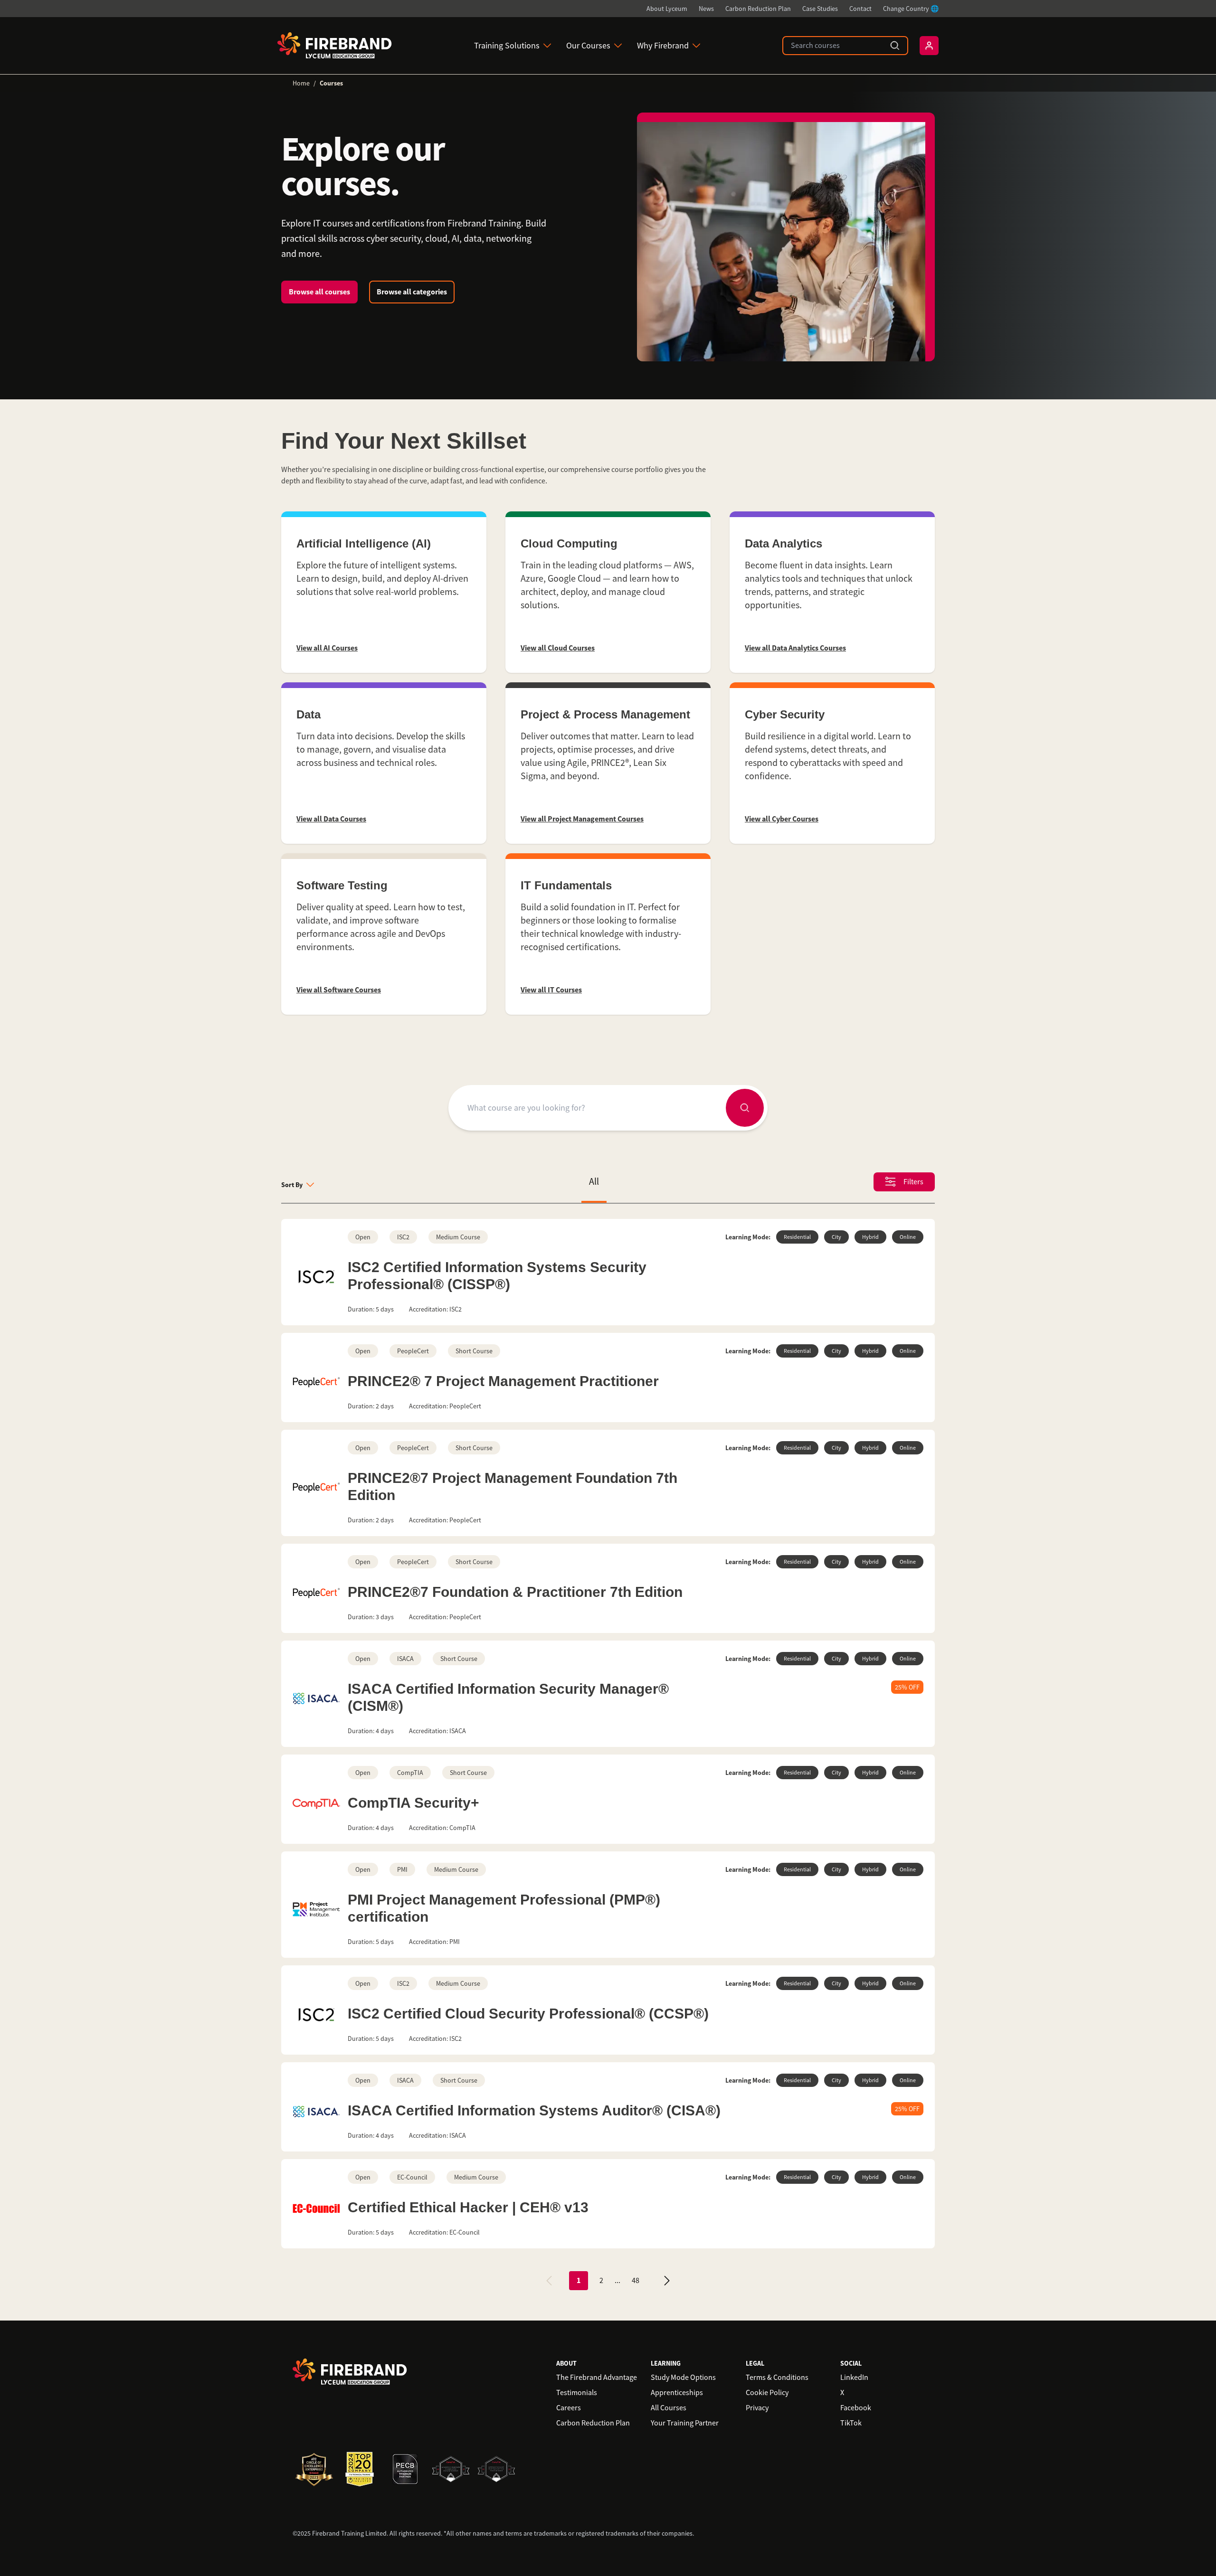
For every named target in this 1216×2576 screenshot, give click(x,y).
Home (301, 83)
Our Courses (588, 46)
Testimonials (577, 2393)
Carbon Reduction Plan (758, 9)
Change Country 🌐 (911, 9)
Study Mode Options (683, 2378)
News (706, 9)
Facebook (856, 2408)
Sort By (292, 1185)
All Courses (669, 2408)
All (594, 1182)
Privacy (757, 2408)
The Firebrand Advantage (597, 2378)
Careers (569, 2408)
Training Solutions (507, 46)
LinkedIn (854, 2378)
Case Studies (820, 9)
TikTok (851, 2423)
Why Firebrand (663, 46)
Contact (860, 9)
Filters (913, 1182)
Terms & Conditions (777, 2378)
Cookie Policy (767, 2393)
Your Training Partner (685, 2423)
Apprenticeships (677, 2393)
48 (636, 2281)
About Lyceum (667, 9)
